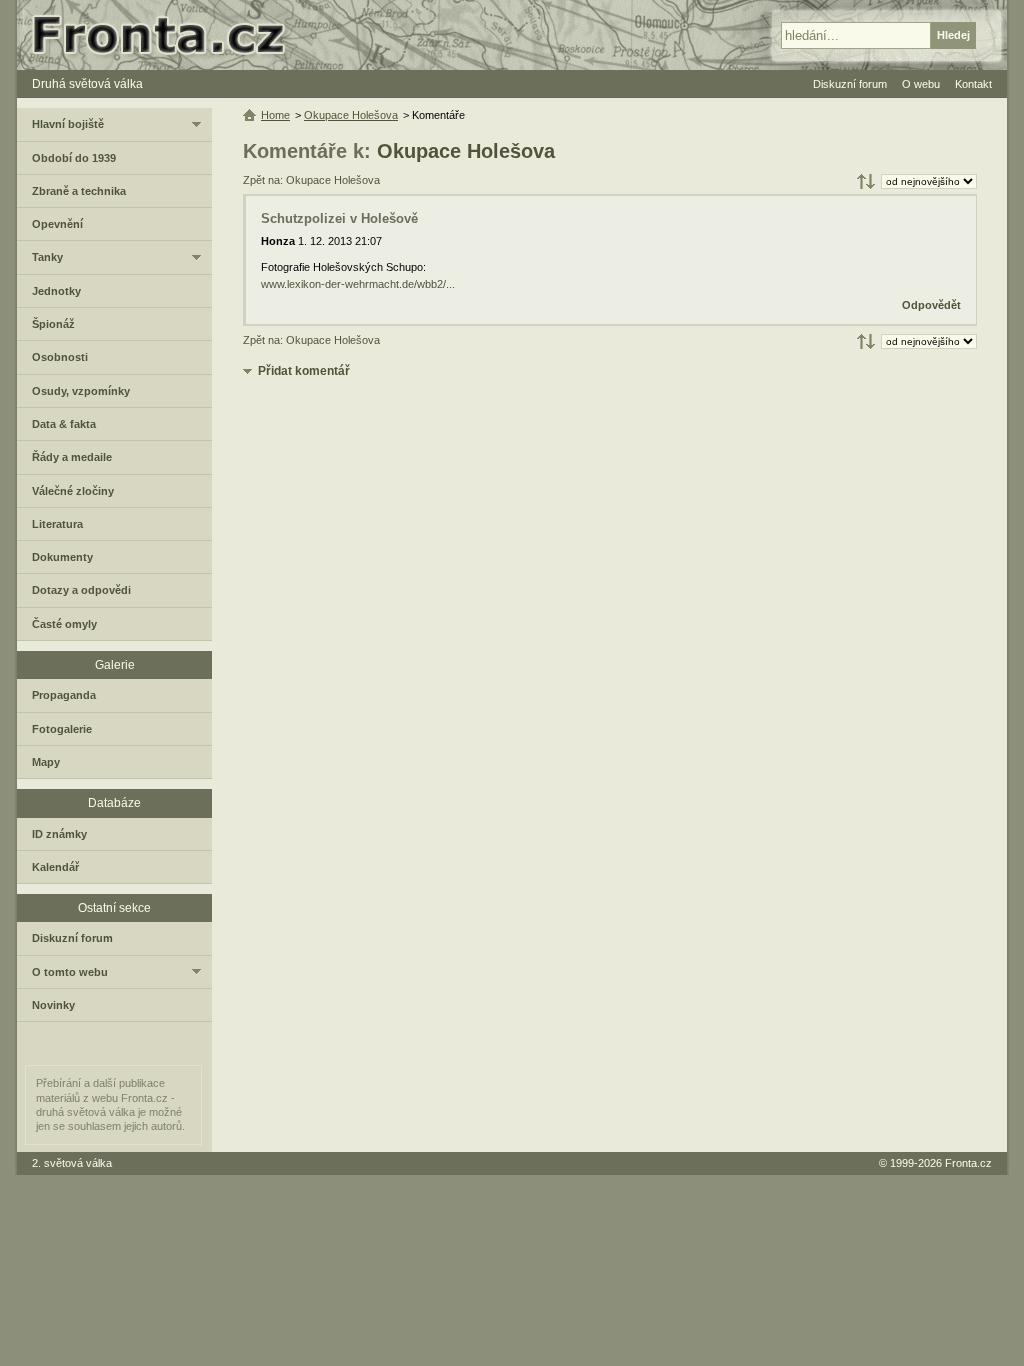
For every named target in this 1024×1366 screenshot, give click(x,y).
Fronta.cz (968, 1163)
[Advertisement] (610, 539)
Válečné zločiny (73, 491)
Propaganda (64, 695)
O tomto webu (70, 972)
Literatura (57, 524)
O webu (921, 84)
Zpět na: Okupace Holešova (311, 180)
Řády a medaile (72, 457)
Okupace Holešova (466, 151)
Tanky (47, 257)
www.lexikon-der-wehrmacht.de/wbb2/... (358, 284)
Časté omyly (64, 624)
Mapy (46, 762)
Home (275, 115)
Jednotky (56, 291)
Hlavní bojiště (68, 124)
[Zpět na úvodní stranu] (167, 35)
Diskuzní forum (72, 938)
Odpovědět (931, 305)
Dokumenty (62, 557)
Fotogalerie (62, 729)
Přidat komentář (304, 371)
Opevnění (57, 224)
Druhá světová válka (87, 84)
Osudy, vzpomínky (81, 391)
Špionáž (53, 324)
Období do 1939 (74, 158)
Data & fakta (64, 424)
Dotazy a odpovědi (81, 590)
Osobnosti (60, 357)
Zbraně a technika (79, 191)
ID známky (59, 834)
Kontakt (973, 84)
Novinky (53, 1005)
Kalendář (55, 867)
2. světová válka (72, 1163)
